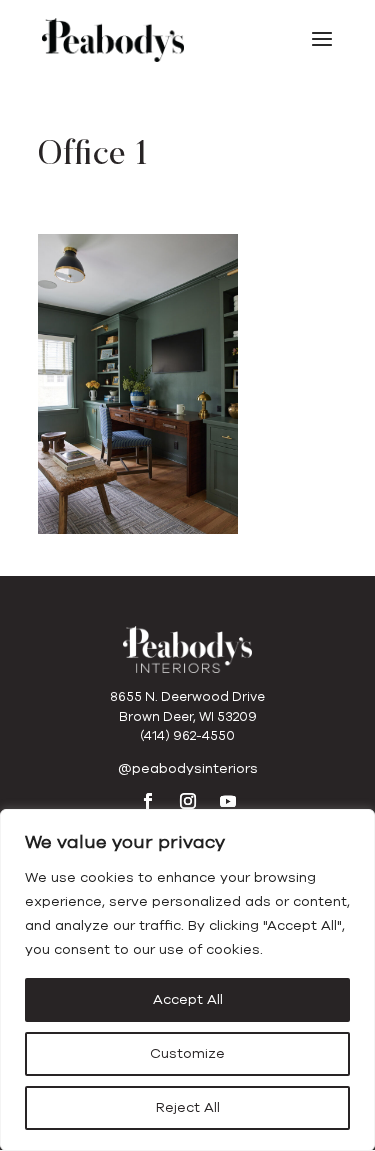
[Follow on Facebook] (148, 801)
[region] (187, 980)
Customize (187, 1053)
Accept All (188, 999)
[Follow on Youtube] (228, 801)
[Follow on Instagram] (188, 801)
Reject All (188, 1107)
